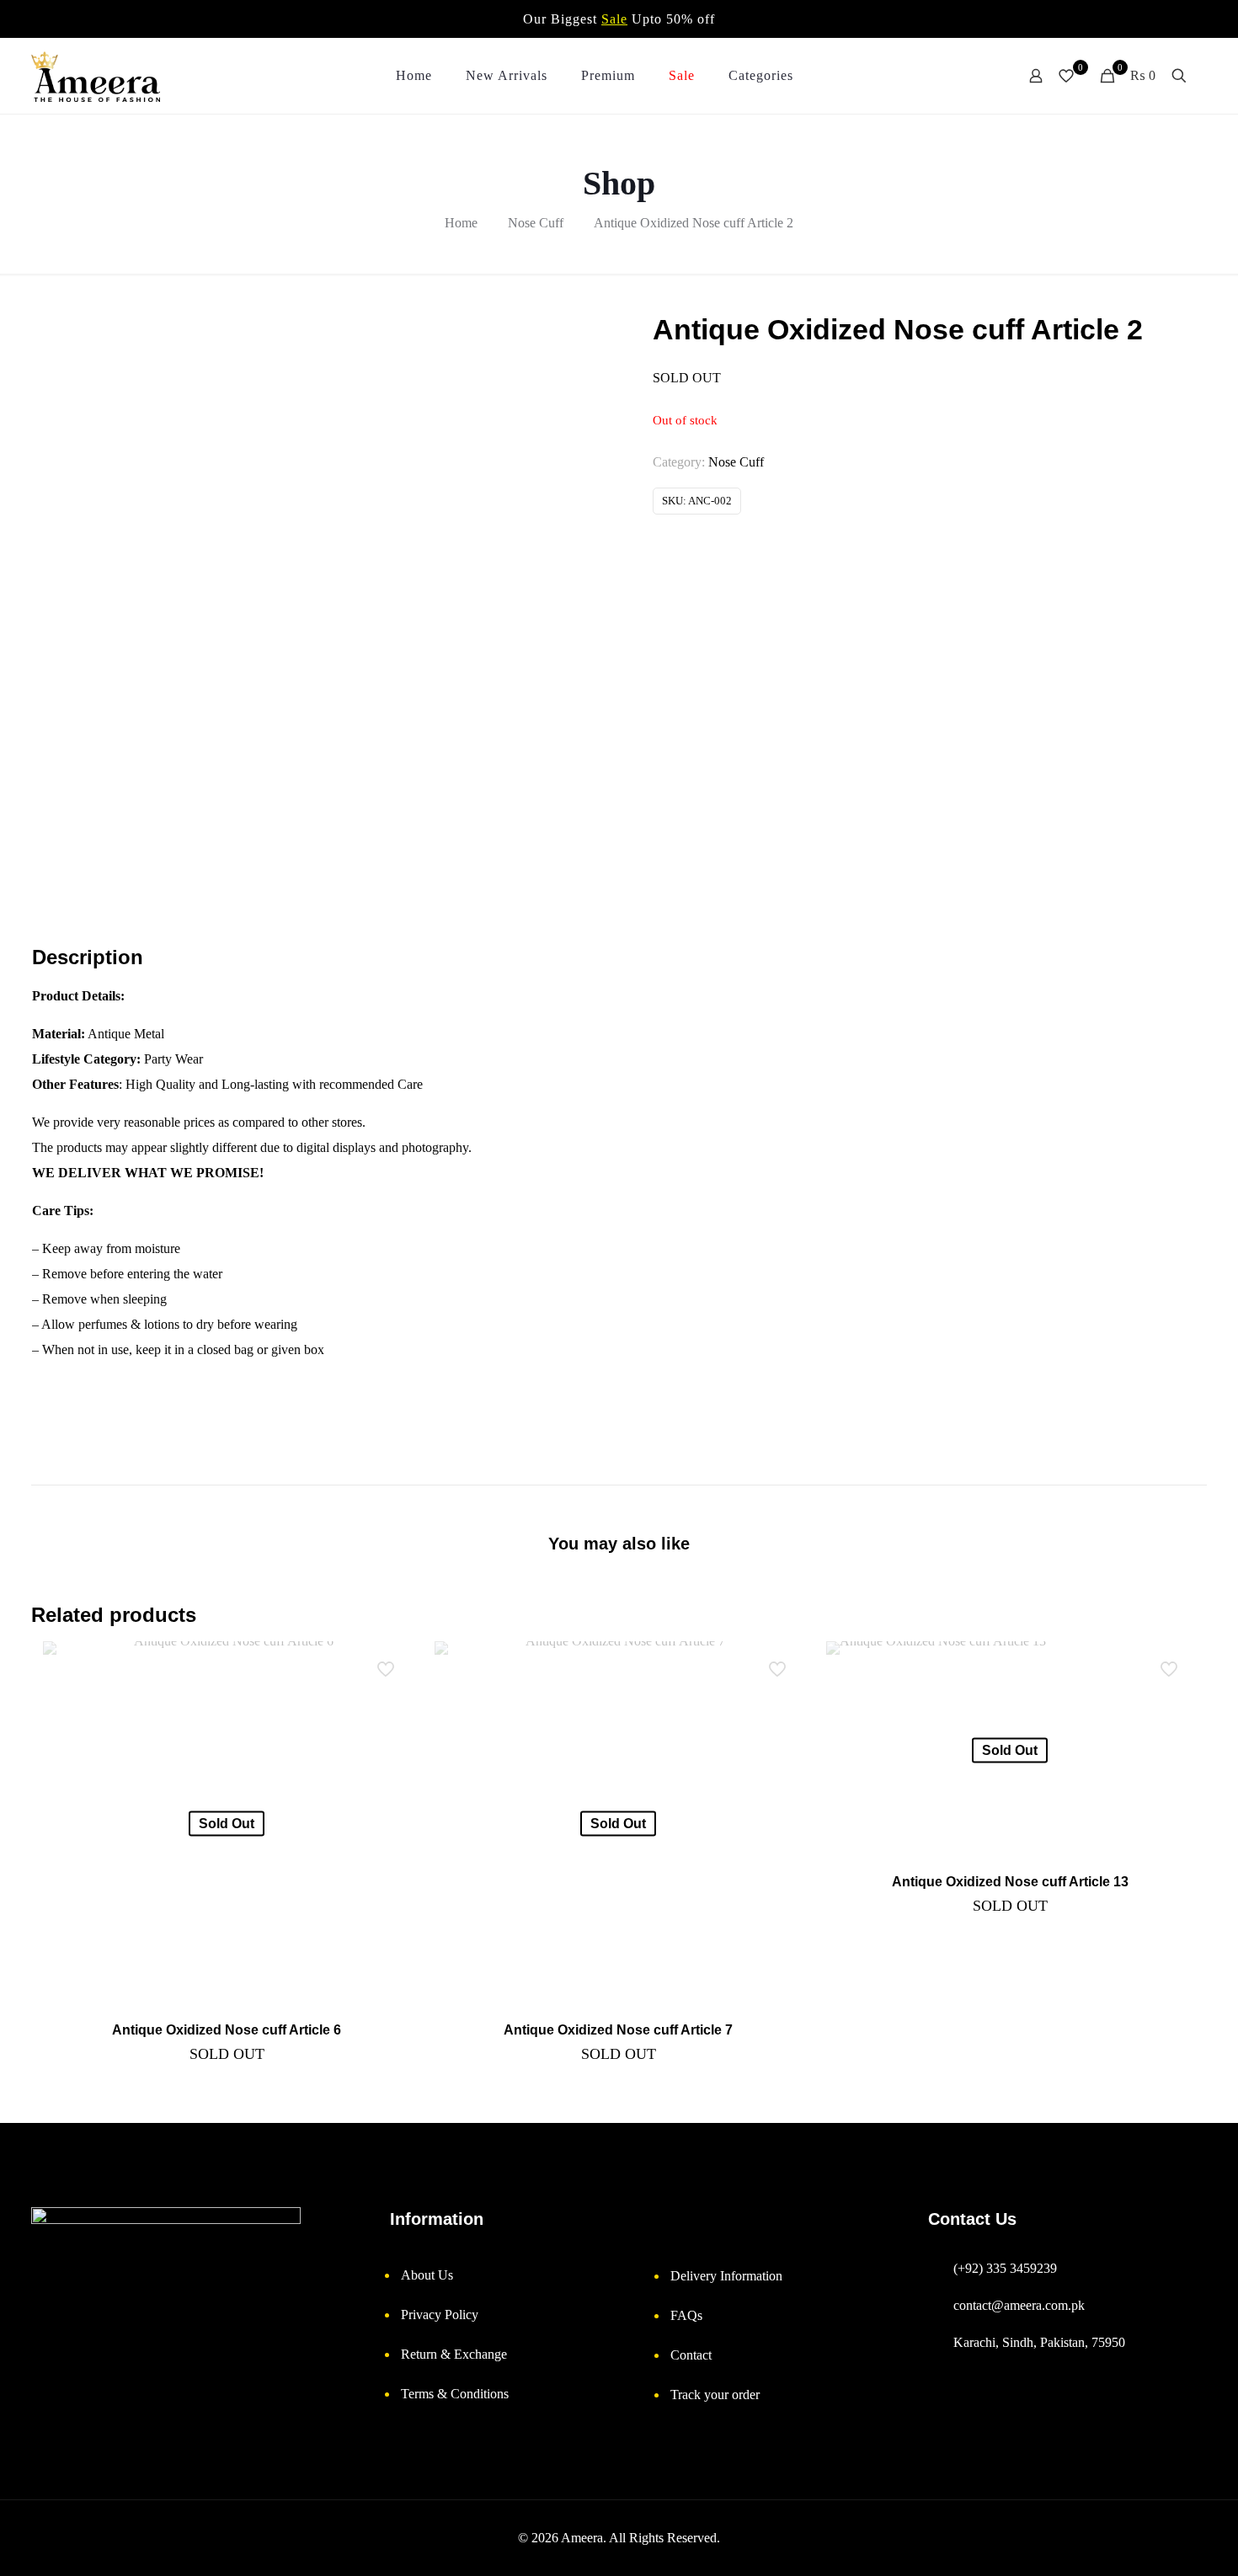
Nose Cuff (536, 223)
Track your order (715, 2395)
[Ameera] (96, 76)
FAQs (686, 2315)
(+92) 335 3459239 (1005, 2268)
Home (461, 223)
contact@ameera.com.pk (1019, 2305)
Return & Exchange (454, 2354)
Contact (691, 2355)
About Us (427, 2275)
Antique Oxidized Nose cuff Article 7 (618, 2030)
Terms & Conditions (455, 2394)
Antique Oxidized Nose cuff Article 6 (227, 2030)
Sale (614, 19)
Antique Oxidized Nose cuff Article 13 (1010, 1882)
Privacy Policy (440, 2315)
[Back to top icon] (1162, 2547)
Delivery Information (726, 2276)
